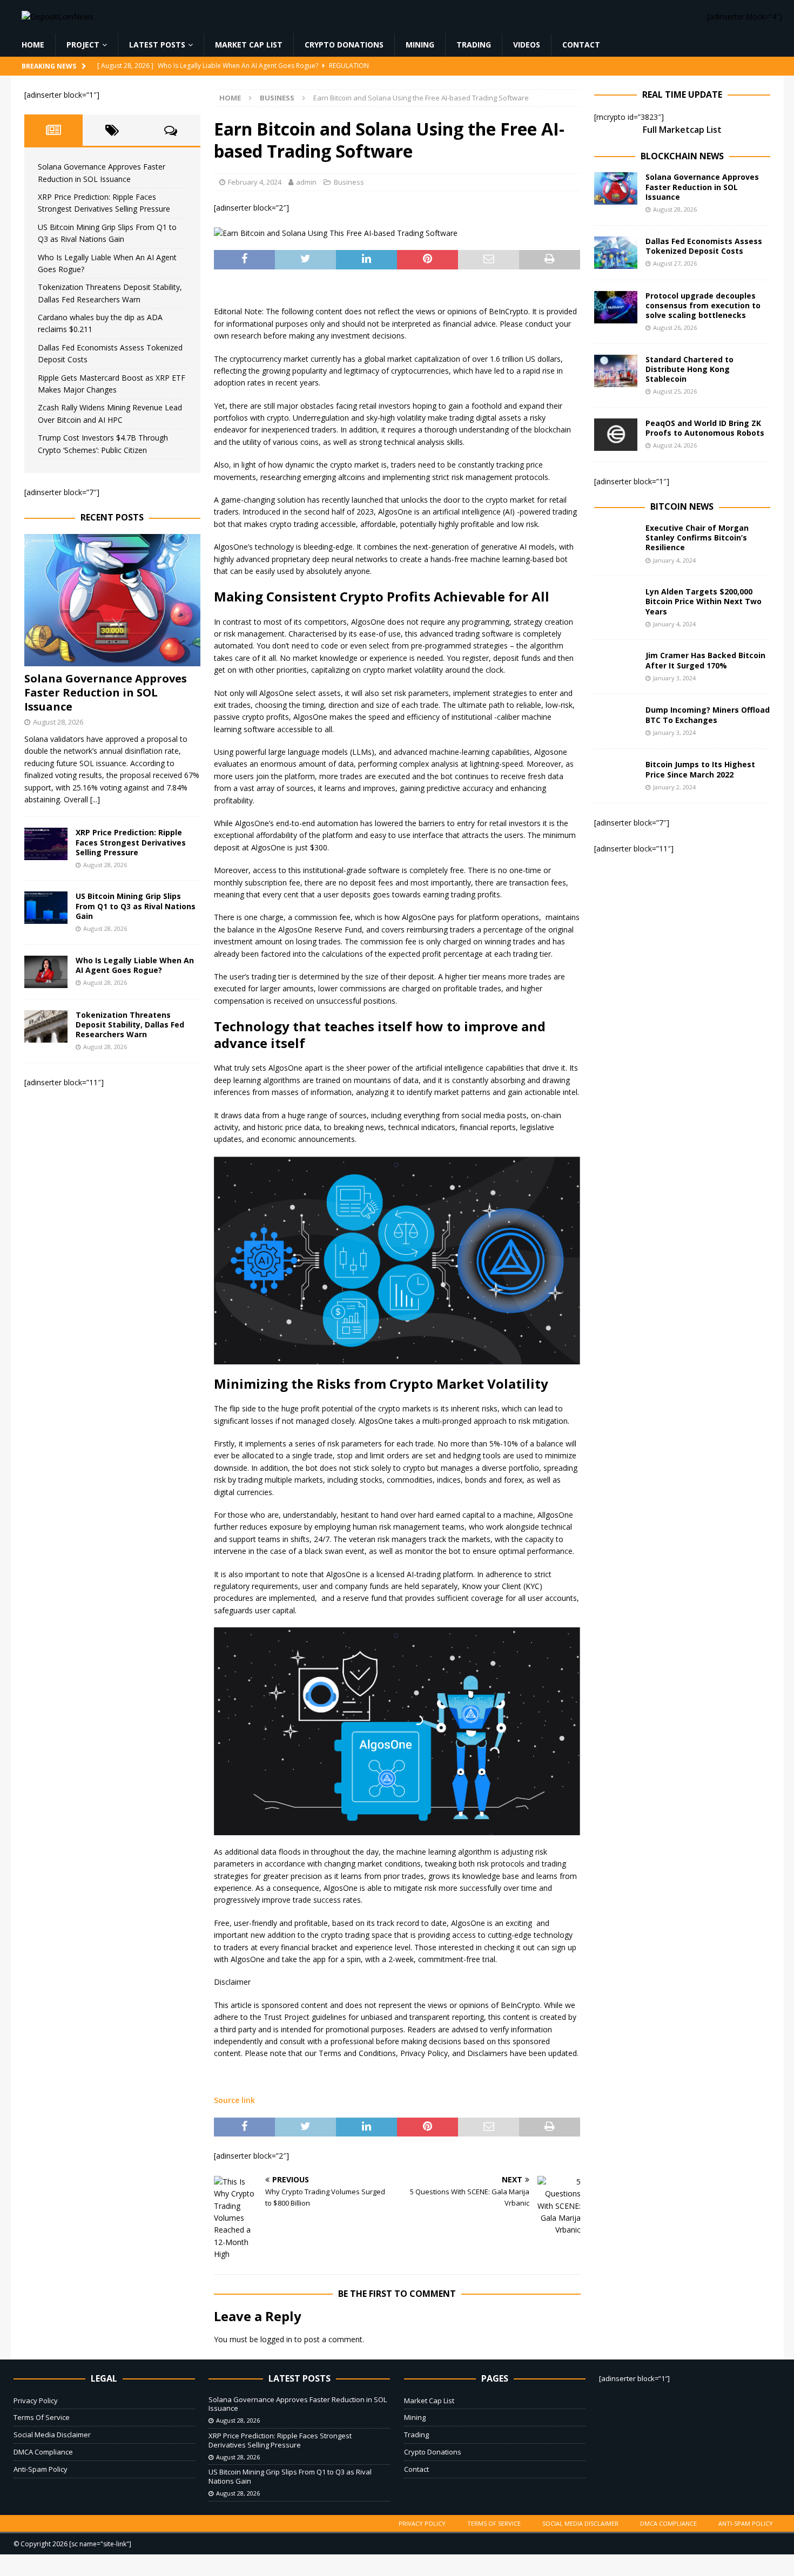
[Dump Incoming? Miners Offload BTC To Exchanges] (616, 721)
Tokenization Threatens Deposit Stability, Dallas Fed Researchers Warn (130, 1025)
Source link (234, 2100)
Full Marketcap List (682, 130)
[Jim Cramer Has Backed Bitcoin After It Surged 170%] (616, 667)
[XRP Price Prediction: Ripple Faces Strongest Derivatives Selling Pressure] (46, 844)
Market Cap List (249, 45)
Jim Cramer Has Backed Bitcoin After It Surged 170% (705, 660)
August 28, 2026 (58, 722)
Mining (420, 45)
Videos (527, 45)
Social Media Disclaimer (52, 2435)
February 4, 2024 (255, 182)
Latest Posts (157, 45)
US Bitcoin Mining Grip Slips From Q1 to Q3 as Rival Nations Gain (136, 906)
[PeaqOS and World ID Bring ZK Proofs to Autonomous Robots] (616, 435)
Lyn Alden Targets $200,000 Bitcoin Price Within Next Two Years (704, 601)
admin (306, 182)
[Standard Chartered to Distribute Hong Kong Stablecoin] (616, 371)
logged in (276, 2339)
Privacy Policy (36, 2401)
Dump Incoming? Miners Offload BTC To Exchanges (708, 715)
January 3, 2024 (674, 678)
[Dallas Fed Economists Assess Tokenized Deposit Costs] (616, 253)
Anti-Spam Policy (41, 2469)
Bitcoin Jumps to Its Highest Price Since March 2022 (700, 769)
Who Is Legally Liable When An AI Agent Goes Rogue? (135, 965)
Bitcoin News (682, 506)
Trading (474, 45)
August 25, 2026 (675, 391)
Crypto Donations (344, 45)
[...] (95, 799)
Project (83, 45)
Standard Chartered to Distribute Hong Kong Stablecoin (689, 369)
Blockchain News (682, 156)
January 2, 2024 (674, 787)
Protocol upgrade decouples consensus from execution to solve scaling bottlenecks (703, 305)
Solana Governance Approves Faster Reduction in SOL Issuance (106, 692)
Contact (581, 45)
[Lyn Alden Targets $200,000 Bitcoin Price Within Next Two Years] (616, 603)
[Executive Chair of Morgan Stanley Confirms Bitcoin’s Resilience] (616, 539)
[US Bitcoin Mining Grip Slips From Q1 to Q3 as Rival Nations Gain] (46, 908)
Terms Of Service (42, 2417)
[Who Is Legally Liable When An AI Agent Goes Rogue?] (46, 972)
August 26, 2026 (675, 327)
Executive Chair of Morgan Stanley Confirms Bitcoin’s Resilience (697, 537)
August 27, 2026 (675, 263)
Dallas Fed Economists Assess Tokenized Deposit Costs (704, 246)
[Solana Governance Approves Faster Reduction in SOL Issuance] (112, 600)
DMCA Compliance (43, 2452)
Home (33, 45)
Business (349, 182)
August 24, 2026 (675, 445)
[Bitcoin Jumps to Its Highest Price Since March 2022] (616, 776)
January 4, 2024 (674, 560)
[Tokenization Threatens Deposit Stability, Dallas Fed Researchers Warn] (46, 1026)
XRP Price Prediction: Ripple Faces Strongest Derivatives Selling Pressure (131, 842)
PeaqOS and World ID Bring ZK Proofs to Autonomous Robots (705, 428)
